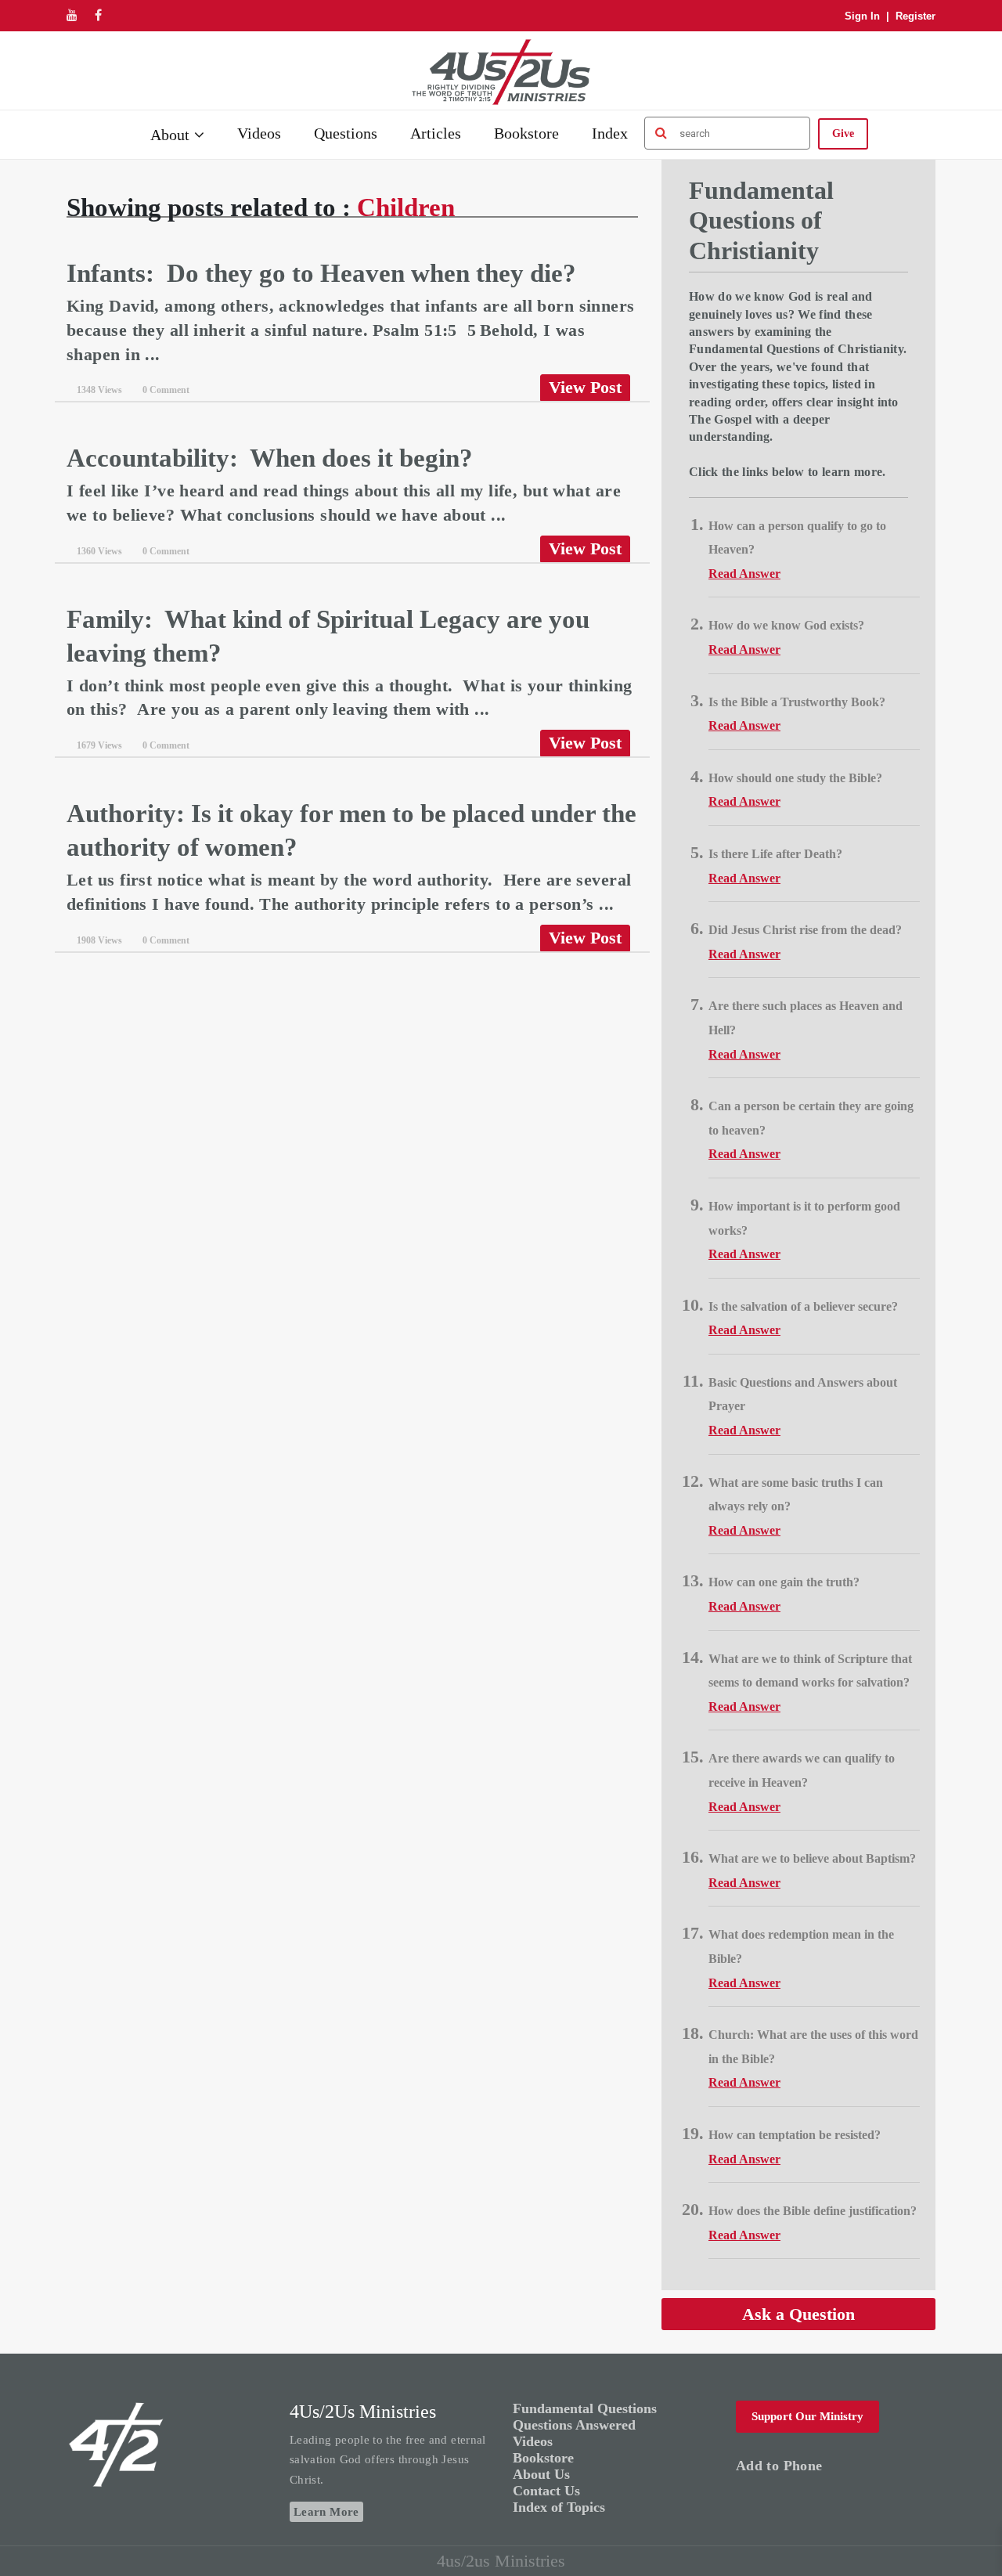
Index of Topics (559, 2507)
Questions (346, 133)
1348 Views (99, 390)
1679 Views (99, 745)
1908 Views (99, 940)
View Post (585, 387)
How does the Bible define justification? (813, 2211)
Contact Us (546, 2491)
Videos (259, 133)
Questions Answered (574, 2425)
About (170, 135)
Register (915, 16)
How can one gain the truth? (784, 1582)
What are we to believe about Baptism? (812, 1858)
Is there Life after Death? (775, 854)
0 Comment (166, 390)
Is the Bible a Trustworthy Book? (797, 702)
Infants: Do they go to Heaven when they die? (324, 273)
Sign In (862, 16)
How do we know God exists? (786, 625)
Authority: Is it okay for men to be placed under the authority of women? (351, 830)
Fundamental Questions (585, 2408)
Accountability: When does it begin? (270, 458)
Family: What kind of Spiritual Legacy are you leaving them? (328, 636)
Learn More (326, 2512)
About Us (541, 2474)
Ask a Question (798, 2314)
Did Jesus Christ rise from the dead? (805, 930)
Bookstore (526, 133)
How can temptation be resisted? (795, 2135)
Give (843, 133)
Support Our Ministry (807, 2416)
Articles (436, 133)
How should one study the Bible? (795, 778)
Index (610, 133)
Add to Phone (779, 2466)
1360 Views (99, 551)
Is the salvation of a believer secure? (803, 1306)
